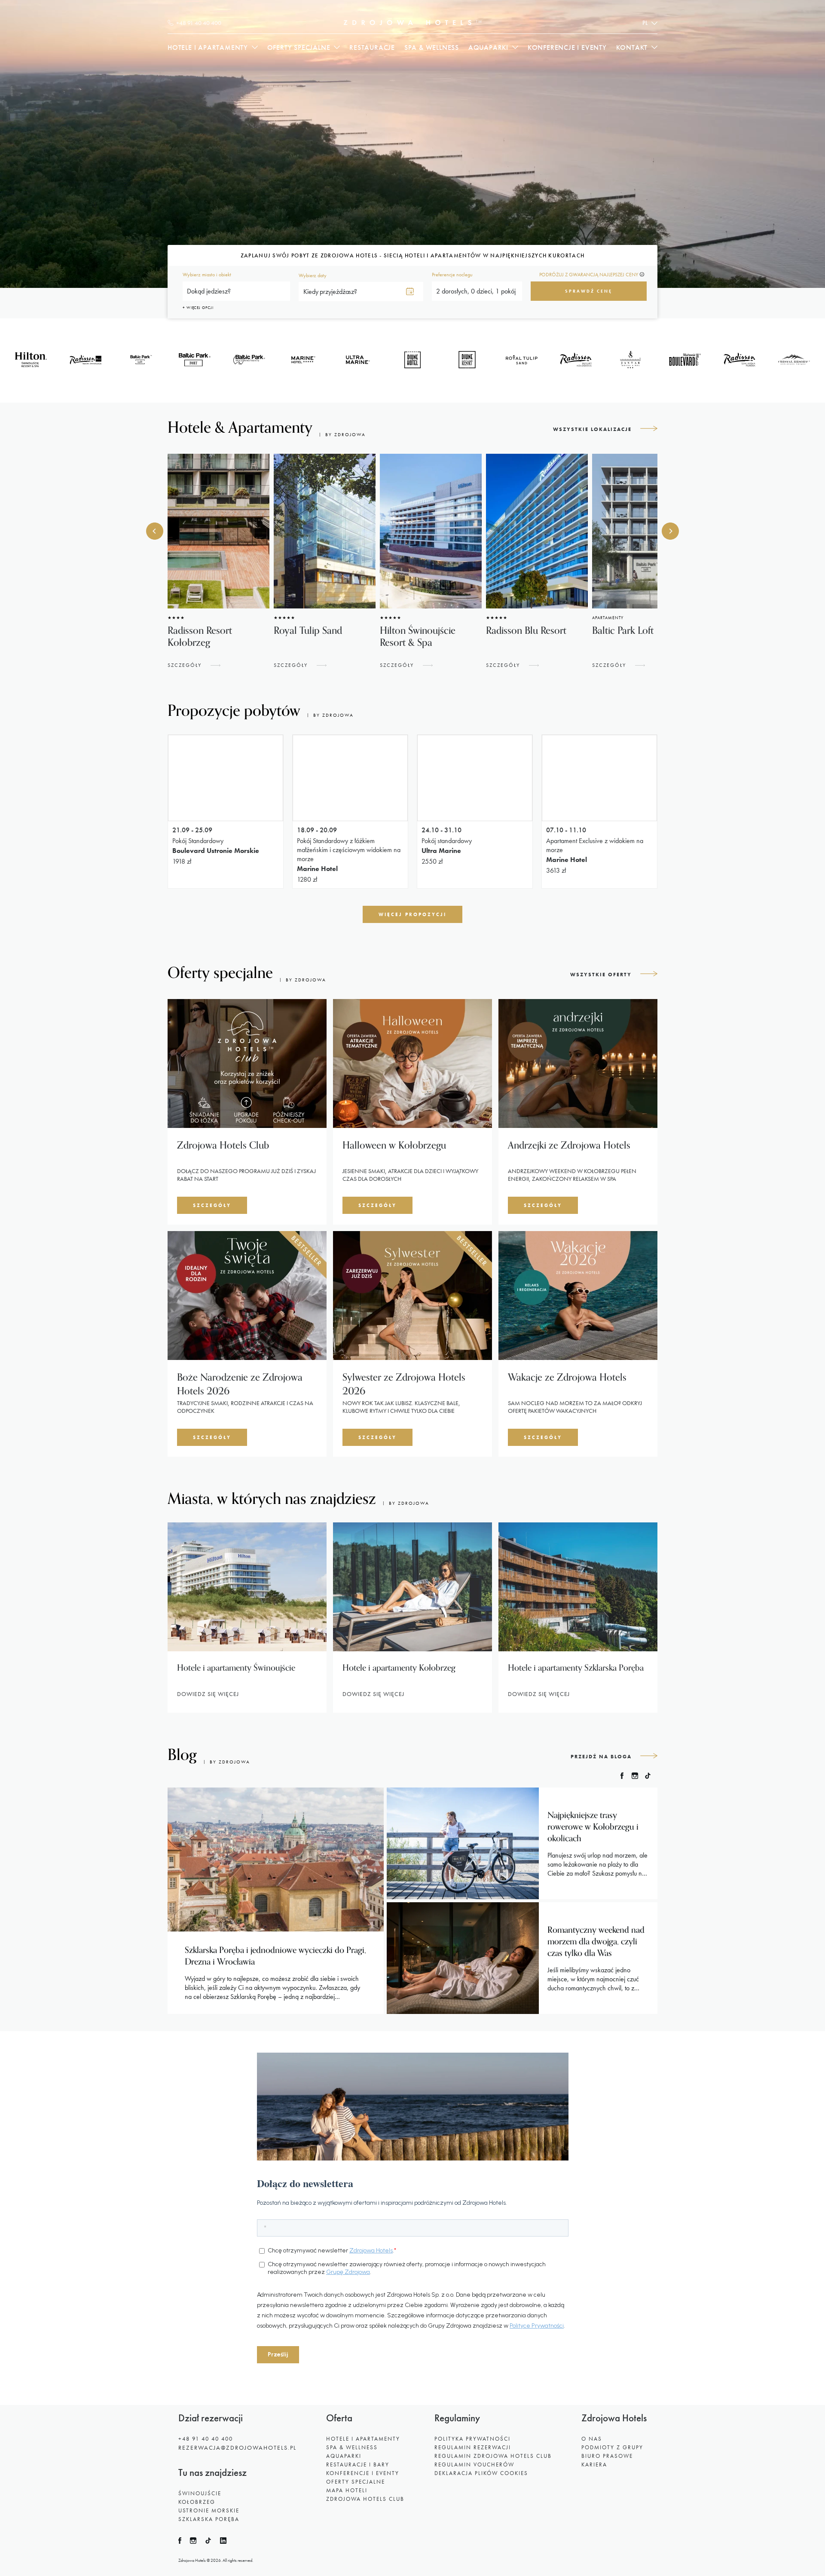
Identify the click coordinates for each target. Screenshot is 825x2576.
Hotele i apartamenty (208, 47)
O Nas (592, 2439)
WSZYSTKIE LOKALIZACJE (592, 429)
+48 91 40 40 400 (206, 2439)
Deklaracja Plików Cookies (481, 2473)
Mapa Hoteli (347, 2490)
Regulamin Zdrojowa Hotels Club (493, 2456)
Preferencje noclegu (452, 275)
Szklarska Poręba (209, 2519)
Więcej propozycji (412, 914)
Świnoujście (200, 2493)
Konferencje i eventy (567, 47)
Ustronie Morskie (209, 2510)
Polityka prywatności (472, 2439)
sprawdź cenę (589, 291)
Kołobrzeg (197, 2502)
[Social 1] (184, 2542)
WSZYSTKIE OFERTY (601, 975)
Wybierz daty (313, 275)
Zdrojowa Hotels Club (365, 2499)
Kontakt (632, 47)
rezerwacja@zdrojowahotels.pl (237, 2448)
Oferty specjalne (299, 47)
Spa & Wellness (432, 47)
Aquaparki (488, 47)
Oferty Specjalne (356, 2482)
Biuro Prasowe (607, 2456)
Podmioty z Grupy (612, 2447)
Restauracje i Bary (358, 2464)
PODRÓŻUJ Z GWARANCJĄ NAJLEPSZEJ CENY (589, 275)
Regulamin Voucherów (474, 2464)
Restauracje (372, 47)
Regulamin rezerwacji (473, 2447)
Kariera (594, 2464)
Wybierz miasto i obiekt (207, 275)
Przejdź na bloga (601, 1757)
